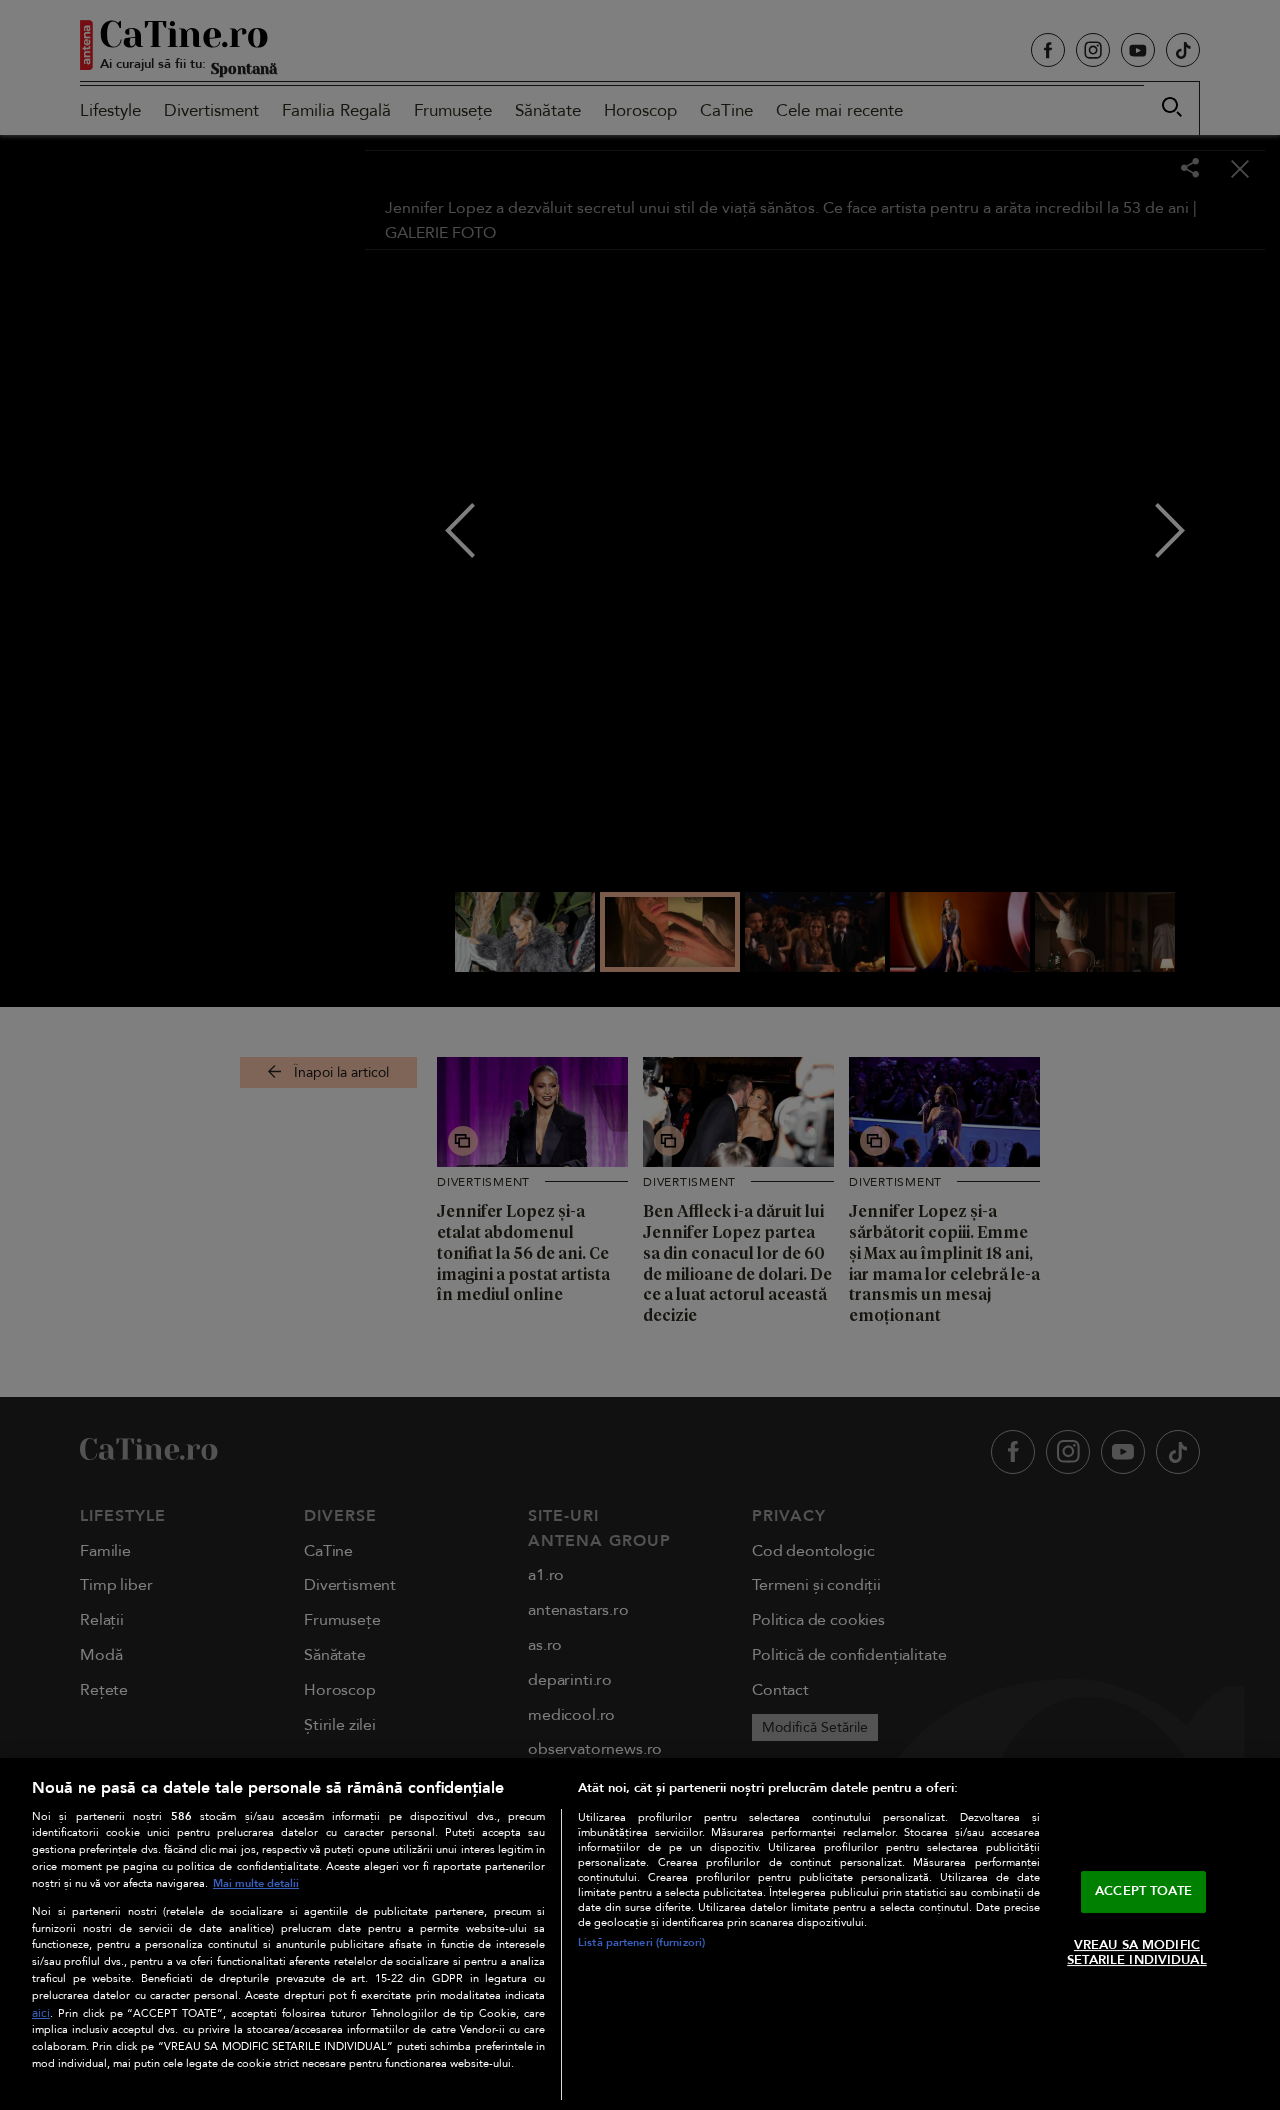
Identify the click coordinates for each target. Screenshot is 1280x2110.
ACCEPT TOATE (1143, 1891)
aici (41, 2013)
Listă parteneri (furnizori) (641, 1942)
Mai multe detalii (256, 1883)
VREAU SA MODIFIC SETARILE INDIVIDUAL (1136, 1953)
